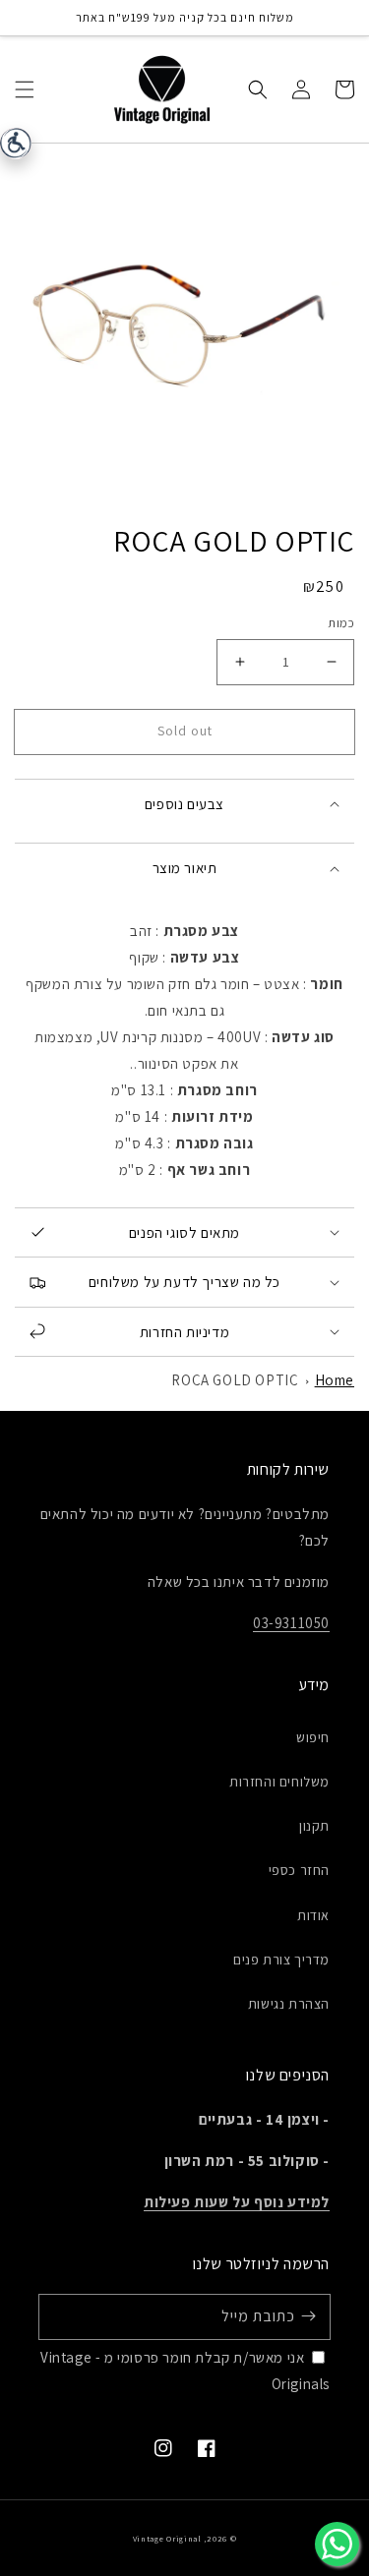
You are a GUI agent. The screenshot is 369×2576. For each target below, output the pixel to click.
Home (335, 1380)
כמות (341, 623)
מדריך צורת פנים (281, 1960)
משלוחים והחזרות (279, 1782)
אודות (313, 1915)
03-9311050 (291, 1623)
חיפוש (313, 1737)
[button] (25, 88)
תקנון (314, 1826)
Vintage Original (167, 2538)
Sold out (185, 731)
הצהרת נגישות (289, 2004)
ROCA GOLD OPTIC (235, 1380)
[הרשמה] (308, 2316)
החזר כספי (299, 1870)
